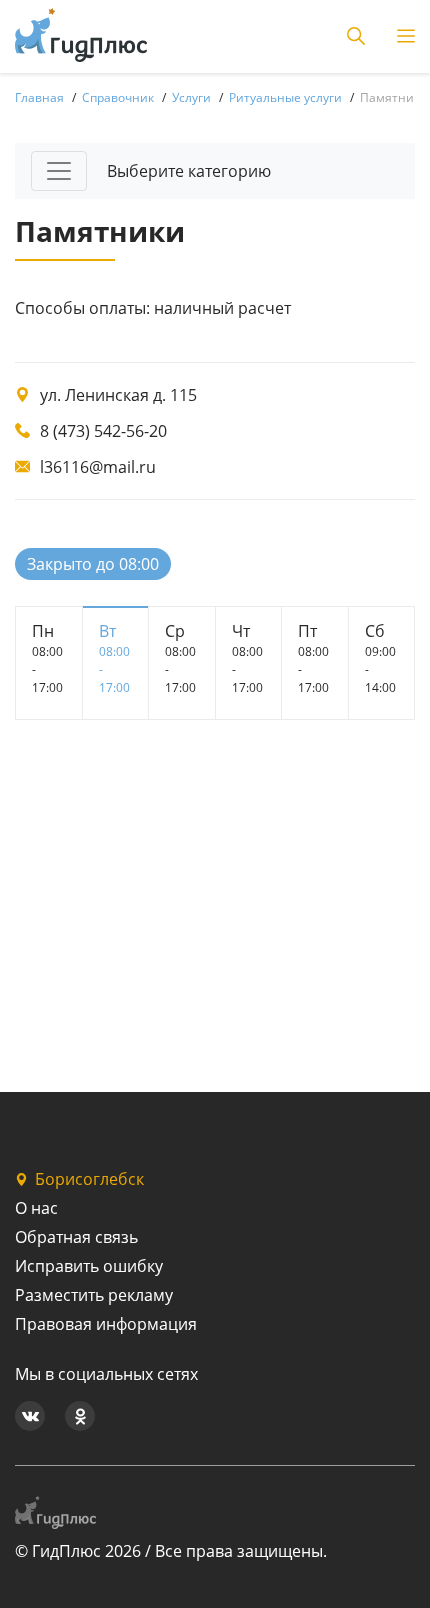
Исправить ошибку (89, 1266)
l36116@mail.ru (98, 467)
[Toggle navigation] (59, 171)
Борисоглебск (89, 1179)
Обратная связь (76, 1237)
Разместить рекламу (94, 1295)
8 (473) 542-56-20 (103, 431)
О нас (36, 1208)
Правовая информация (106, 1324)
